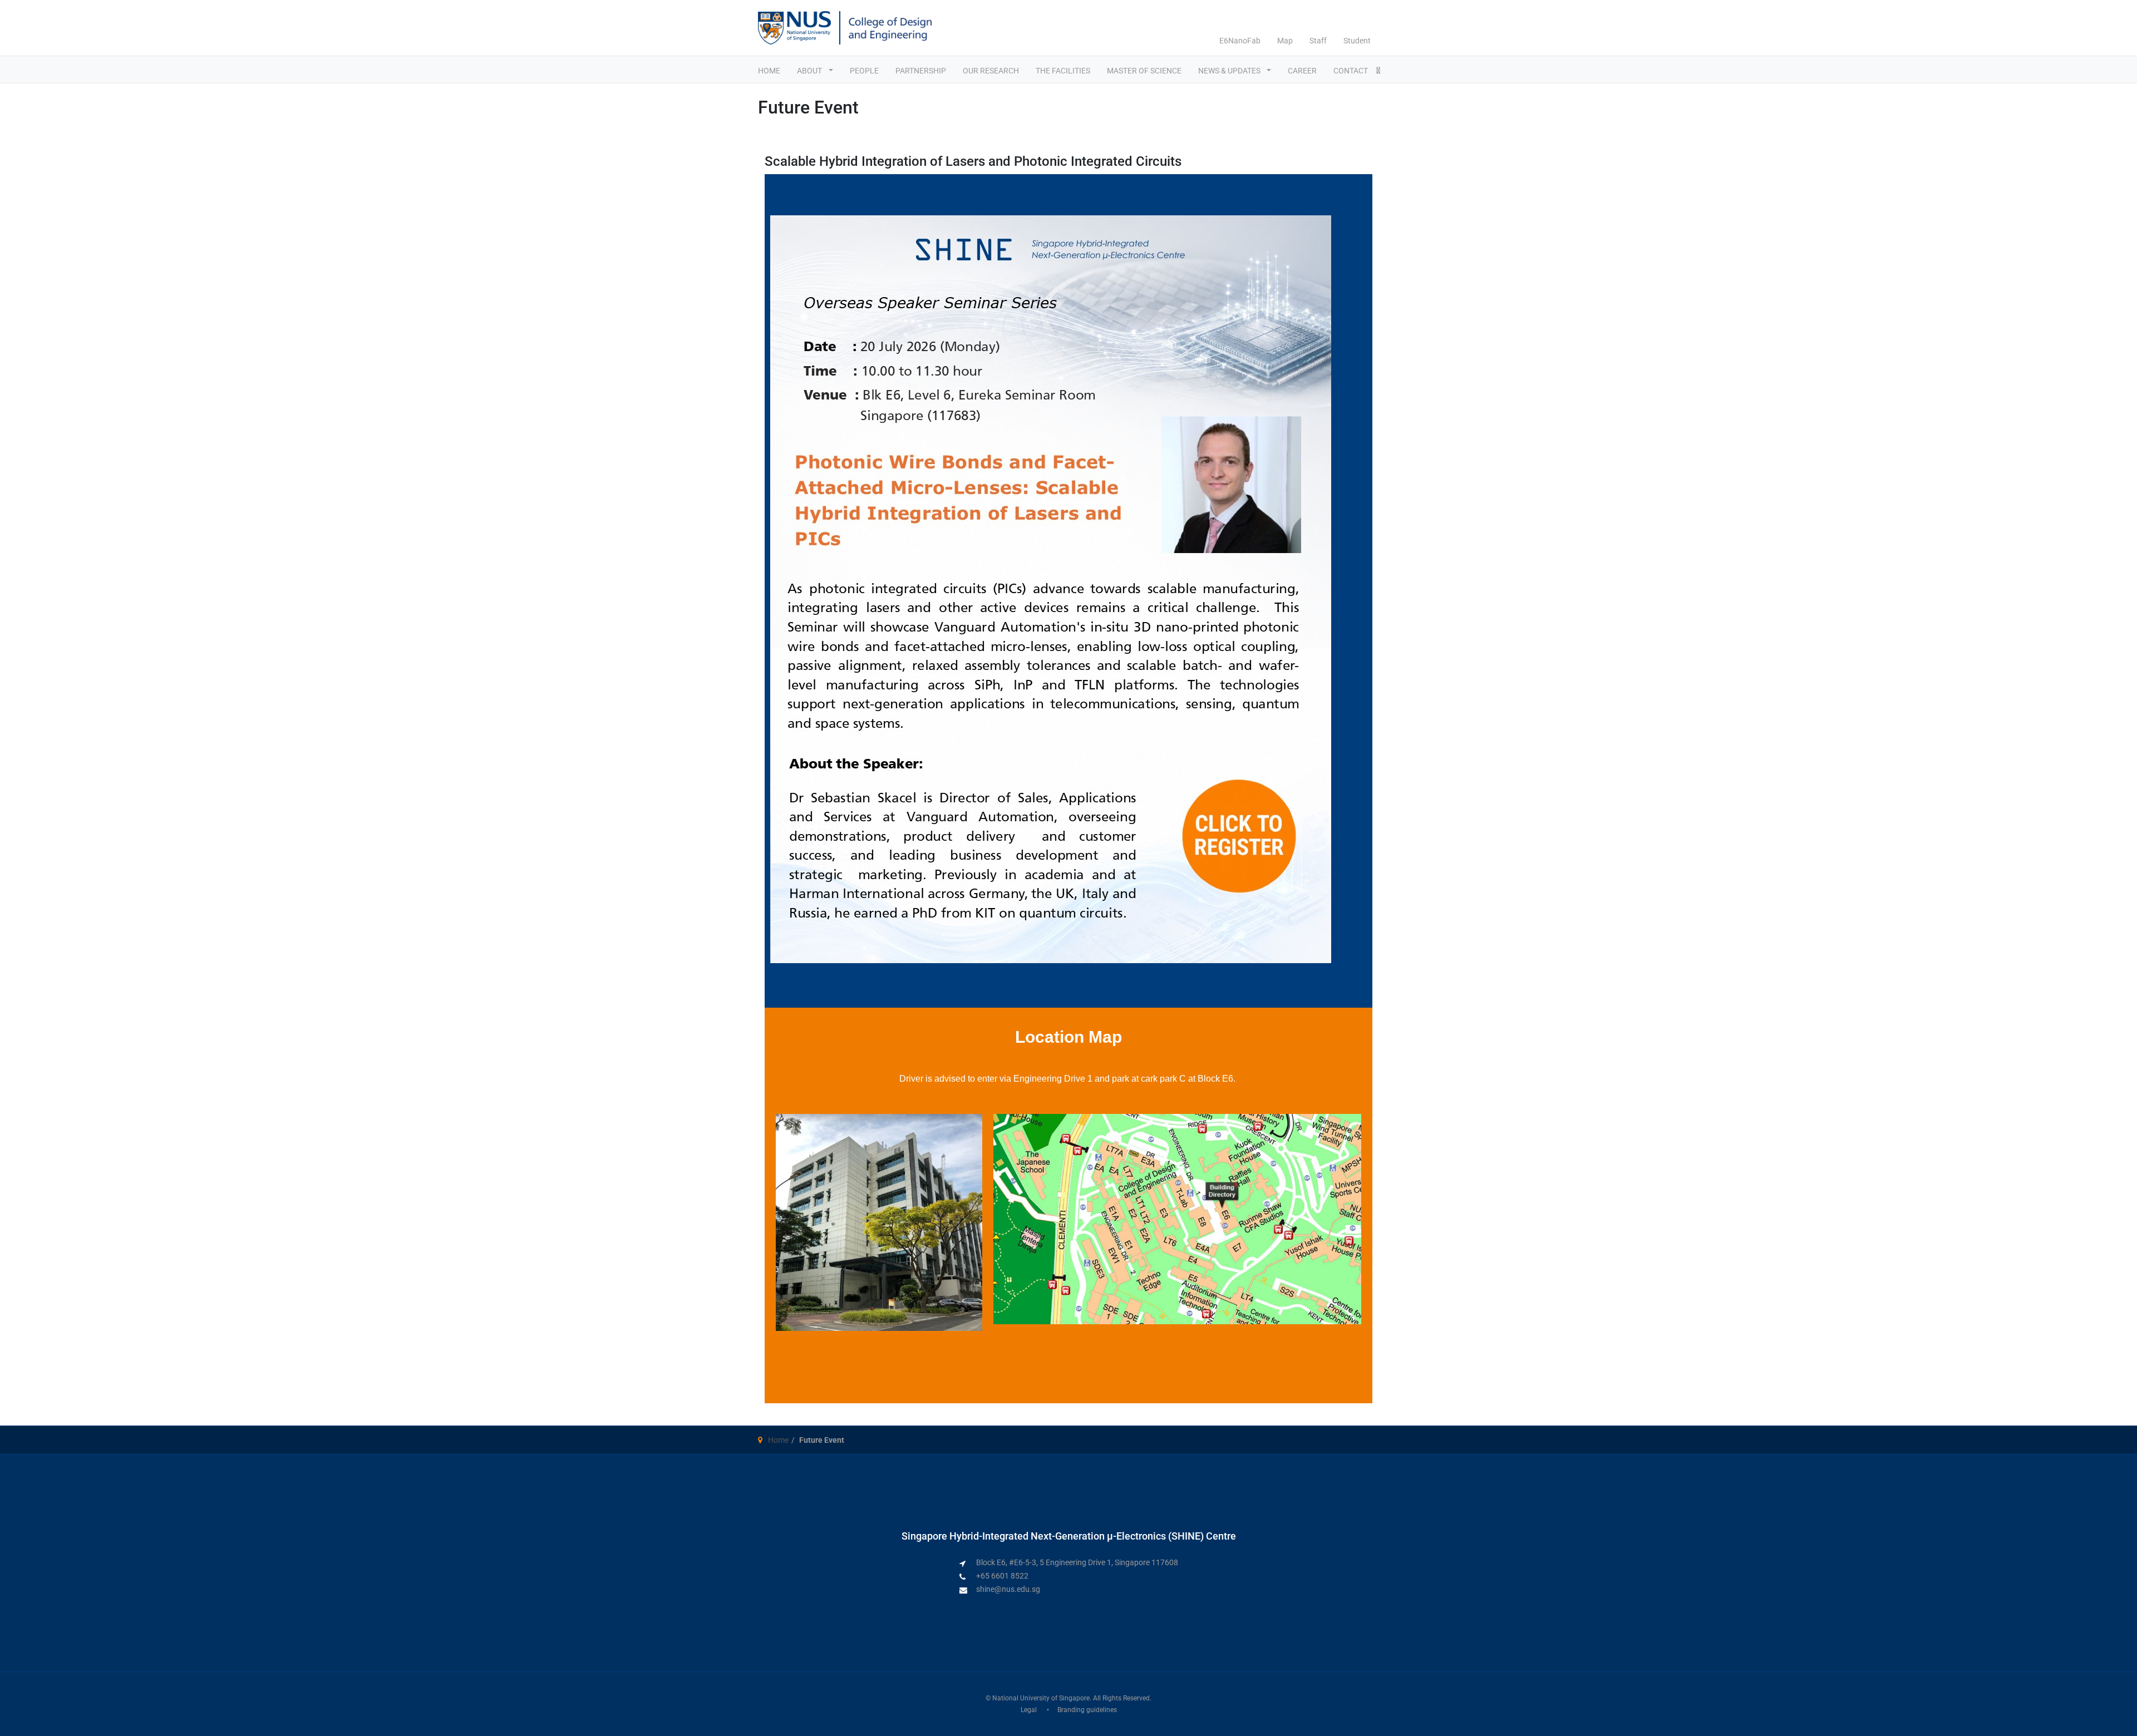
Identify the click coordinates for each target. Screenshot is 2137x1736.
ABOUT (810, 71)
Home (778, 1440)
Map (1285, 41)
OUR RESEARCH (991, 71)
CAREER (1302, 71)
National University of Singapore (1041, 1698)
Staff (1318, 41)
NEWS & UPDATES (1230, 71)
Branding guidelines (1087, 1710)
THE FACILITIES (1063, 71)
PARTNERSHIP (921, 71)
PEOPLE (864, 71)
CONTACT (1351, 71)
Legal (1029, 1710)
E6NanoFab (1240, 41)
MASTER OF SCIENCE (1144, 71)
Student (1357, 41)
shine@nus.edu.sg (1008, 1589)
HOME (769, 71)
